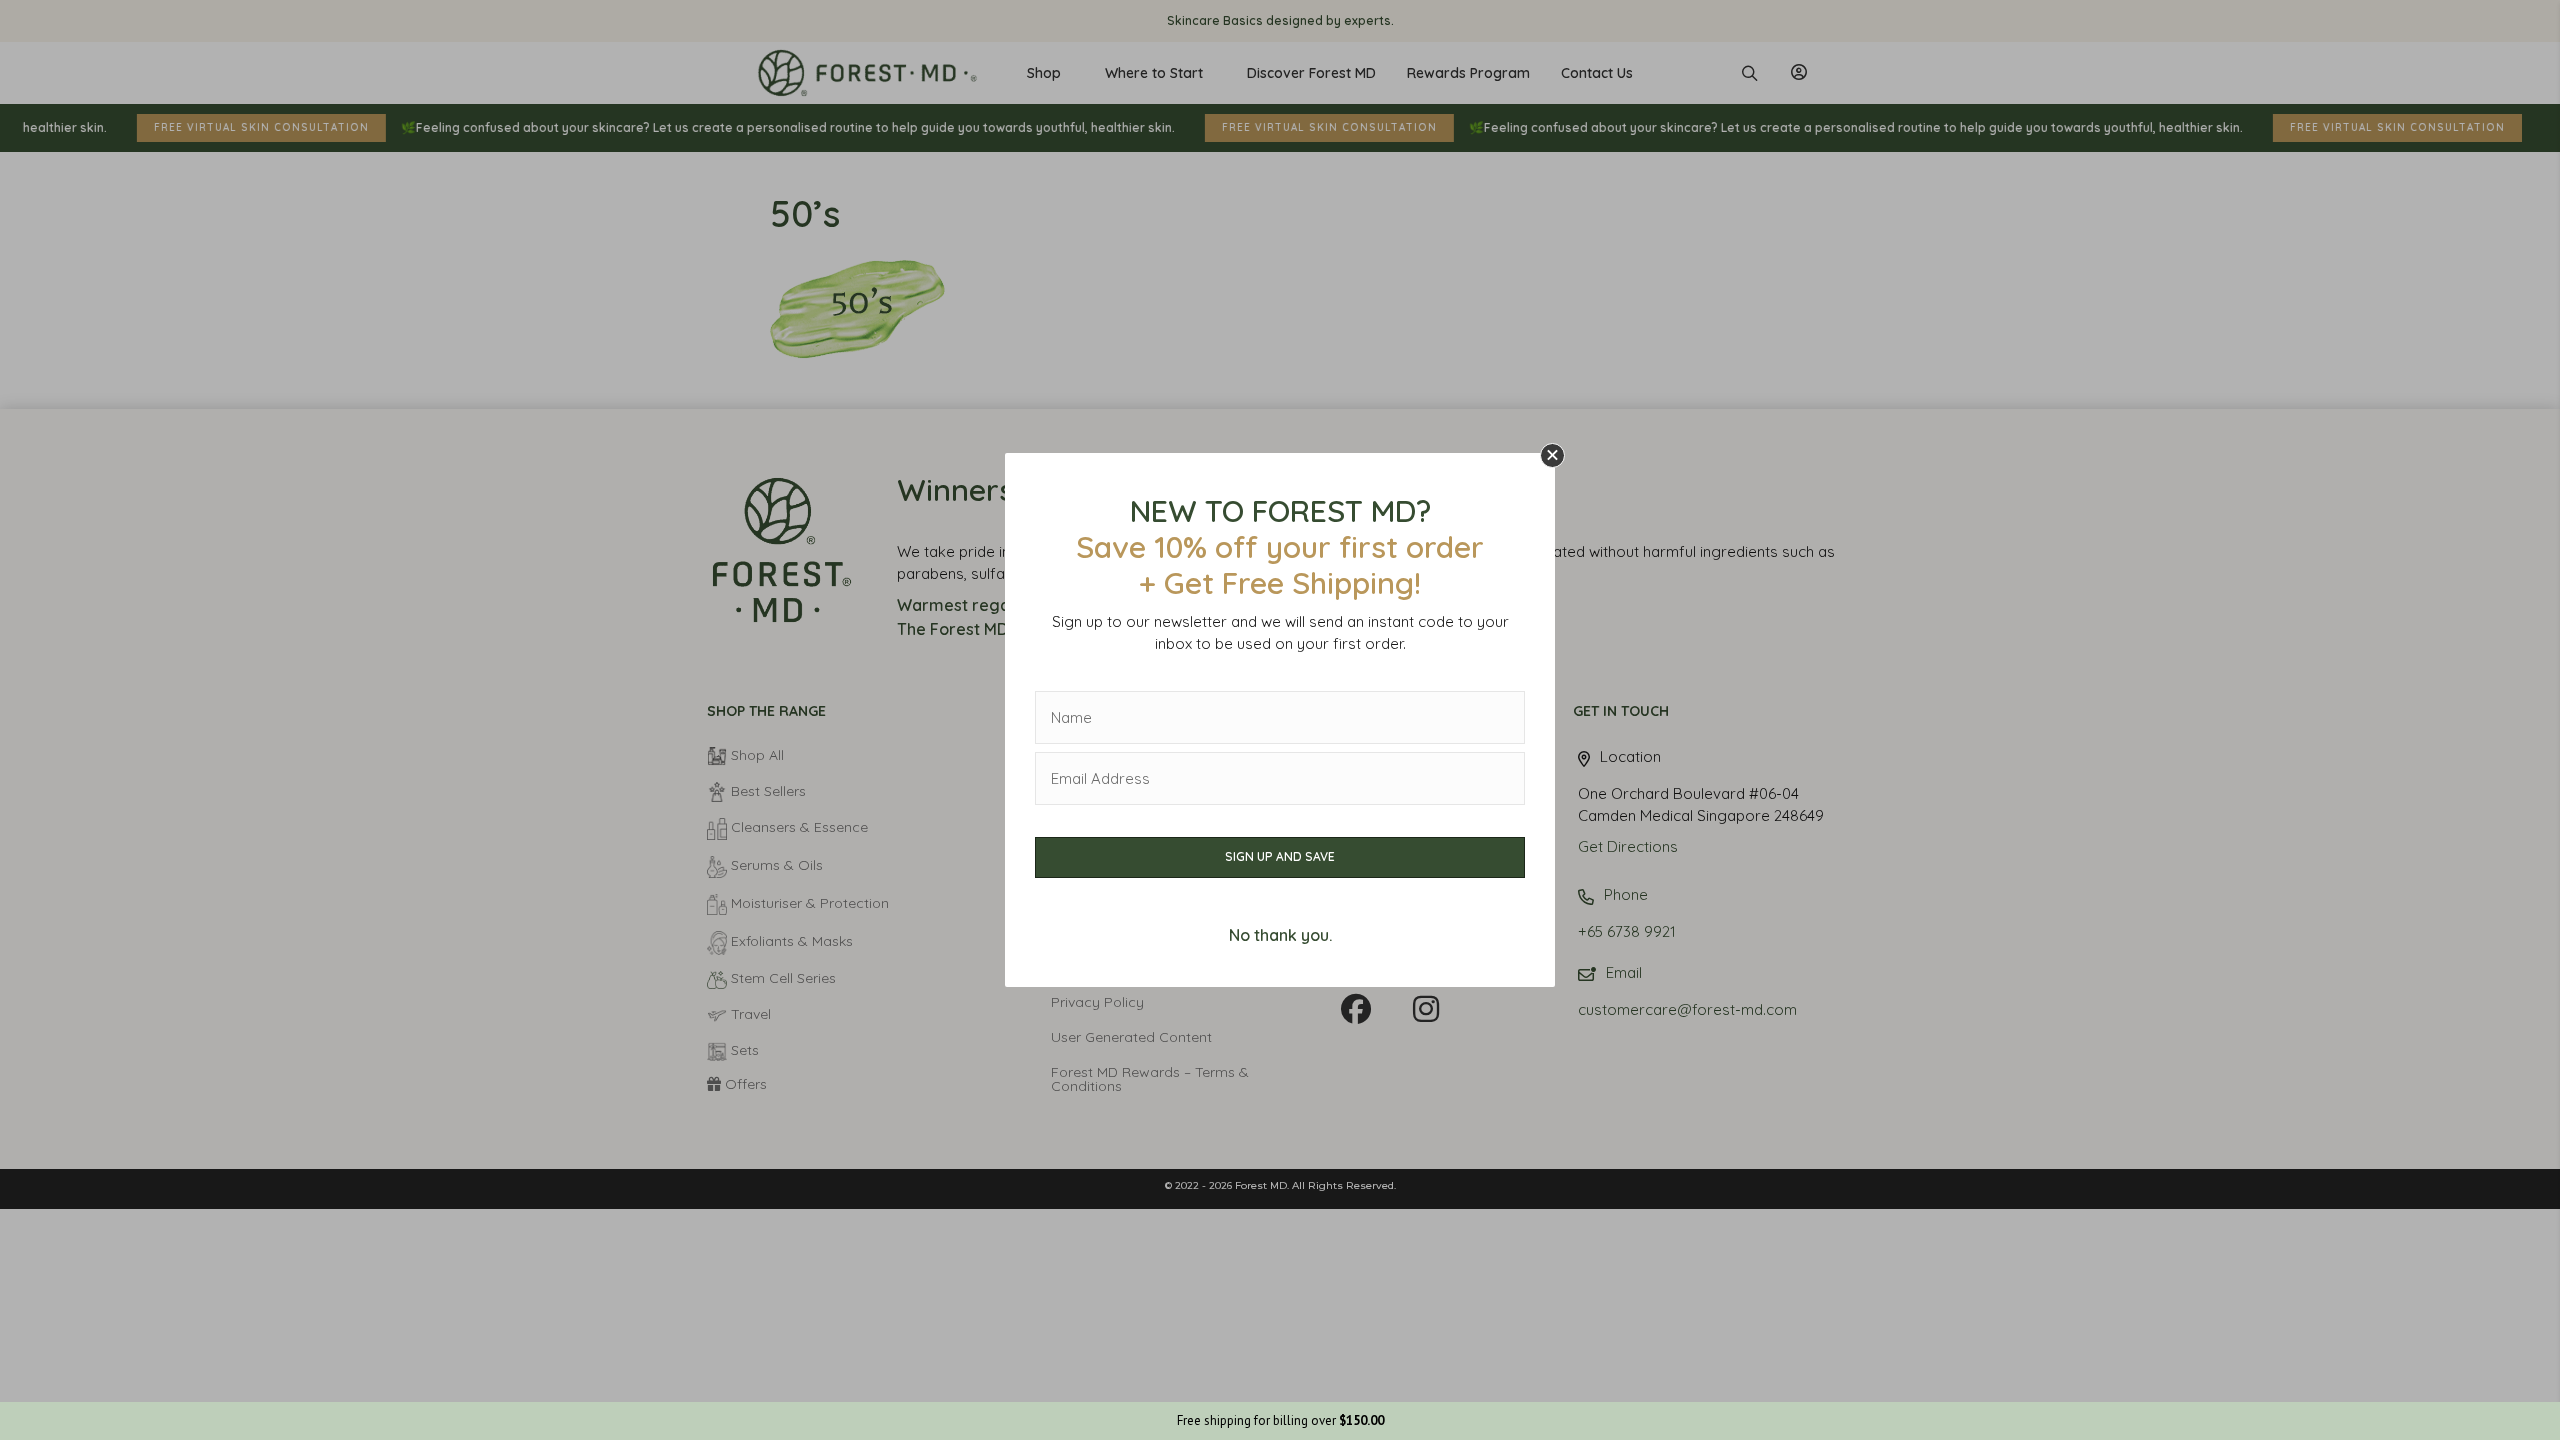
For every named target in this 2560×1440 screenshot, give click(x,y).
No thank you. (1280, 935)
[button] (1552, 455)
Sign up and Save (1280, 856)
